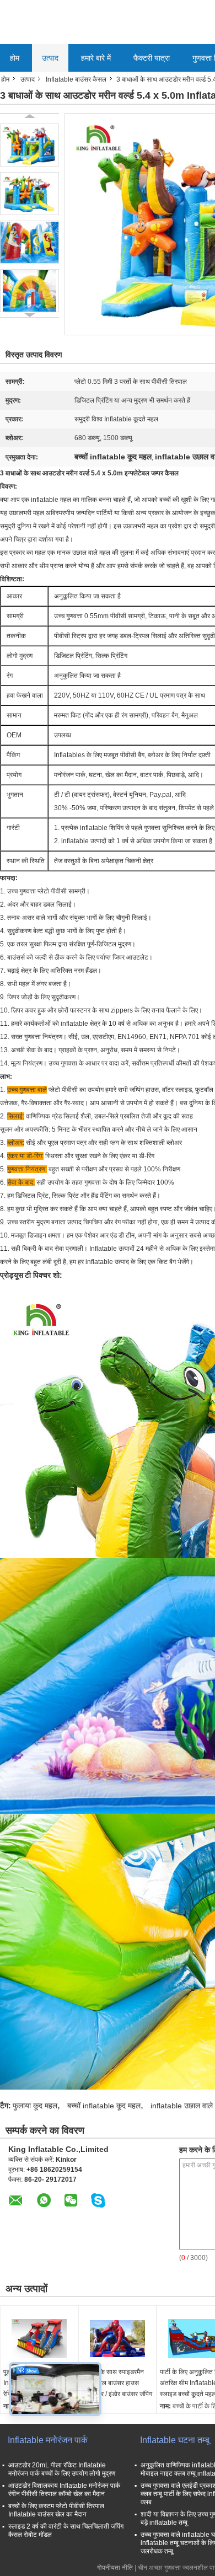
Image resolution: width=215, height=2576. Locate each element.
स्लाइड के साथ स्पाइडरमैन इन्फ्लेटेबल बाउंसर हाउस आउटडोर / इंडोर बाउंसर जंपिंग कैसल (117, 2388)
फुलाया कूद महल (35, 2106)
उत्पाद (50, 58)
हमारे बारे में (96, 58)
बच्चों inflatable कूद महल (104, 2106)
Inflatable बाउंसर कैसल (76, 79)
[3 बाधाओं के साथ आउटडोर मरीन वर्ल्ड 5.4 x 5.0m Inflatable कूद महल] (29, 145)
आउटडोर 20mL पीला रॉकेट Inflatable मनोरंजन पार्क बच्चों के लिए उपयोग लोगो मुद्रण (62, 2469)
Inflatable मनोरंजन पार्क (48, 2440)
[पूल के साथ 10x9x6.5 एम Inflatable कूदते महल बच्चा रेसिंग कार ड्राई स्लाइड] (39, 2339)
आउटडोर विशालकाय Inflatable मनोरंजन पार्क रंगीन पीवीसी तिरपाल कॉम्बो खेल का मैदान (64, 2490)
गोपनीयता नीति (115, 2568)
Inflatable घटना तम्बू (175, 2440)
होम (15, 58)
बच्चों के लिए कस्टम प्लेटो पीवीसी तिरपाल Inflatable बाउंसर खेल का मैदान (56, 2510)
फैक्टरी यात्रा (152, 58)
